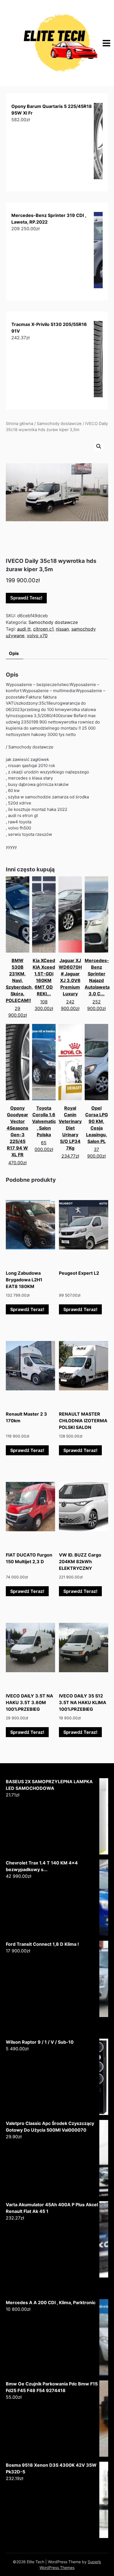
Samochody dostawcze (59, 424)
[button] (99, 446)
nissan (62, 629)
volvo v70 (37, 636)
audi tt (24, 629)
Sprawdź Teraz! (26, 598)
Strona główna (20, 424)
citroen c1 (43, 629)
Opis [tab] (14, 653)
